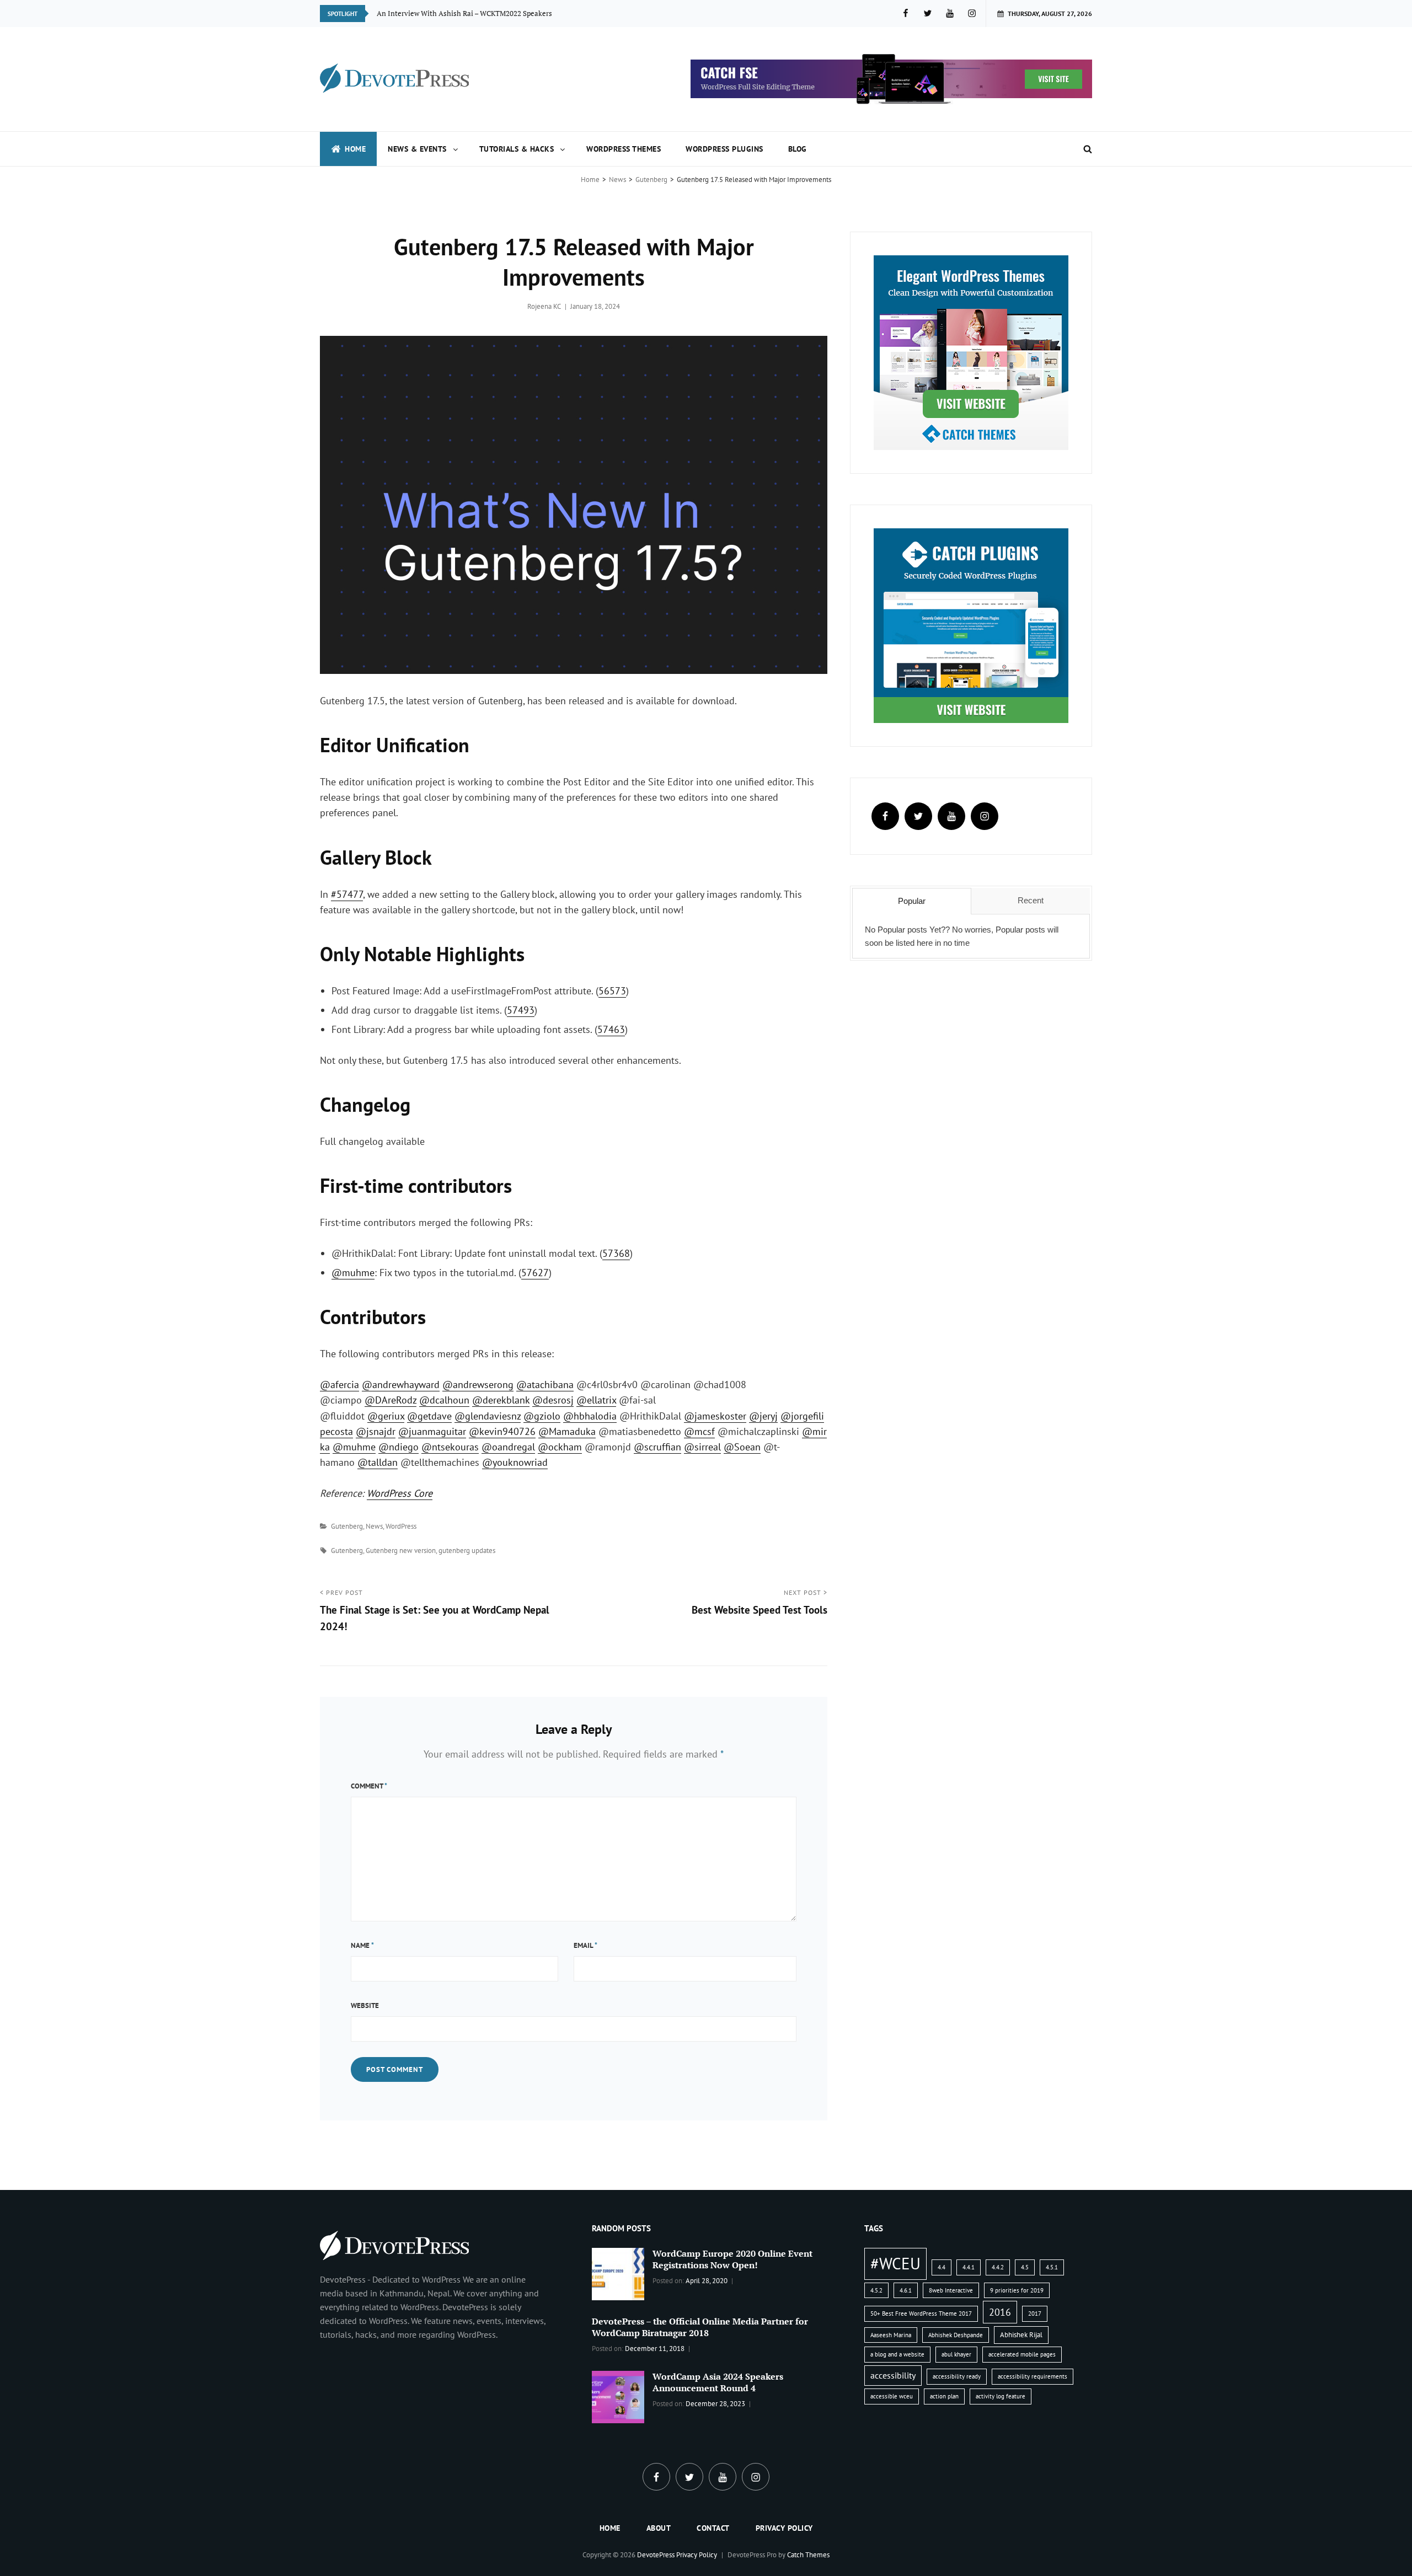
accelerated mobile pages (1022, 2354)
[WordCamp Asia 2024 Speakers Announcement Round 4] (618, 2396)
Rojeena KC (544, 306)
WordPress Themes (624, 149)
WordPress (401, 1526)
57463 (611, 1029)
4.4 (942, 2267)
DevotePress (656, 2555)
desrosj (553, 1400)
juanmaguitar (432, 1431)
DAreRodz (391, 1400)
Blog (798, 149)
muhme (353, 1273)
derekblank (501, 1400)
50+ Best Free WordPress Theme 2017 (921, 2313)
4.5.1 (1052, 2267)
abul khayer (956, 2354)
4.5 (1025, 2267)
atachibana (545, 1385)
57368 (616, 1253)
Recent (1031, 900)
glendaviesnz (488, 1416)
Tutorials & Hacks (517, 149)
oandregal (508, 1447)
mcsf (699, 1431)
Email (585, 1945)
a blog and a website (897, 2354)
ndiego (399, 1447)
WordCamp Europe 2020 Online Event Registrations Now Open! (732, 2259)
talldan (378, 1462)
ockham (560, 1447)
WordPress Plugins (724, 149)
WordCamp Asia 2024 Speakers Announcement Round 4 (718, 2382)
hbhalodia (590, 1416)
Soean (742, 1447)
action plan (944, 2396)
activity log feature (1001, 2396)
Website (365, 2005)
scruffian (657, 1447)
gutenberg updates (467, 1551)
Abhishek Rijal (1021, 2335)
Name (362, 1945)
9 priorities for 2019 (1017, 2290)
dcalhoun (444, 1400)
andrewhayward (401, 1385)
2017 (1035, 2313)
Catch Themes (808, 2555)
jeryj (763, 1416)
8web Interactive (951, 2290)
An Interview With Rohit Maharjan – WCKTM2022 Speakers (472, 13)
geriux (386, 1416)
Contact (713, 2528)
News (617, 180)
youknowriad (515, 1462)
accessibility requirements (1033, 2376)
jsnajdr (376, 1431)
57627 (535, 1273)
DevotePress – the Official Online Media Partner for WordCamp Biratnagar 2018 (700, 2327)
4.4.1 (969, 2267)
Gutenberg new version (401, 1551)
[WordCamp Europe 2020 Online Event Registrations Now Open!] (618, 2273)
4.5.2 (876, 2290)
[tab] (911, 901)
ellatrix (596, 1400)
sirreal (702, 1447)
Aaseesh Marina (891, 2335)
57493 (521, 1010)
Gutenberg (651, 180)
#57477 (347, 894)
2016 (1000, 2312)
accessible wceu (892, 2396)
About (659, 2528)
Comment (369, 1786)
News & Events (417, 149)
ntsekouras (450, 1447)
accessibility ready (957, 2376)
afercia (339, 1385)
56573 (612, 991)
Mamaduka (567, 1431)
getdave (429, 1416)
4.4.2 (998, 2267)
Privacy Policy (784, 2528)
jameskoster (715, 1416)
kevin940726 (502, 1431)
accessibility (893, 2375)
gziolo (542, 1416)
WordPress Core (400, 1493)
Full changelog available (372, 1141)
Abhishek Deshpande (956, 2335)
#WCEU (895, 2263)
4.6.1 (906, 2290)
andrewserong (478, 1385)
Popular (912, 901)
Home (355, 149)
